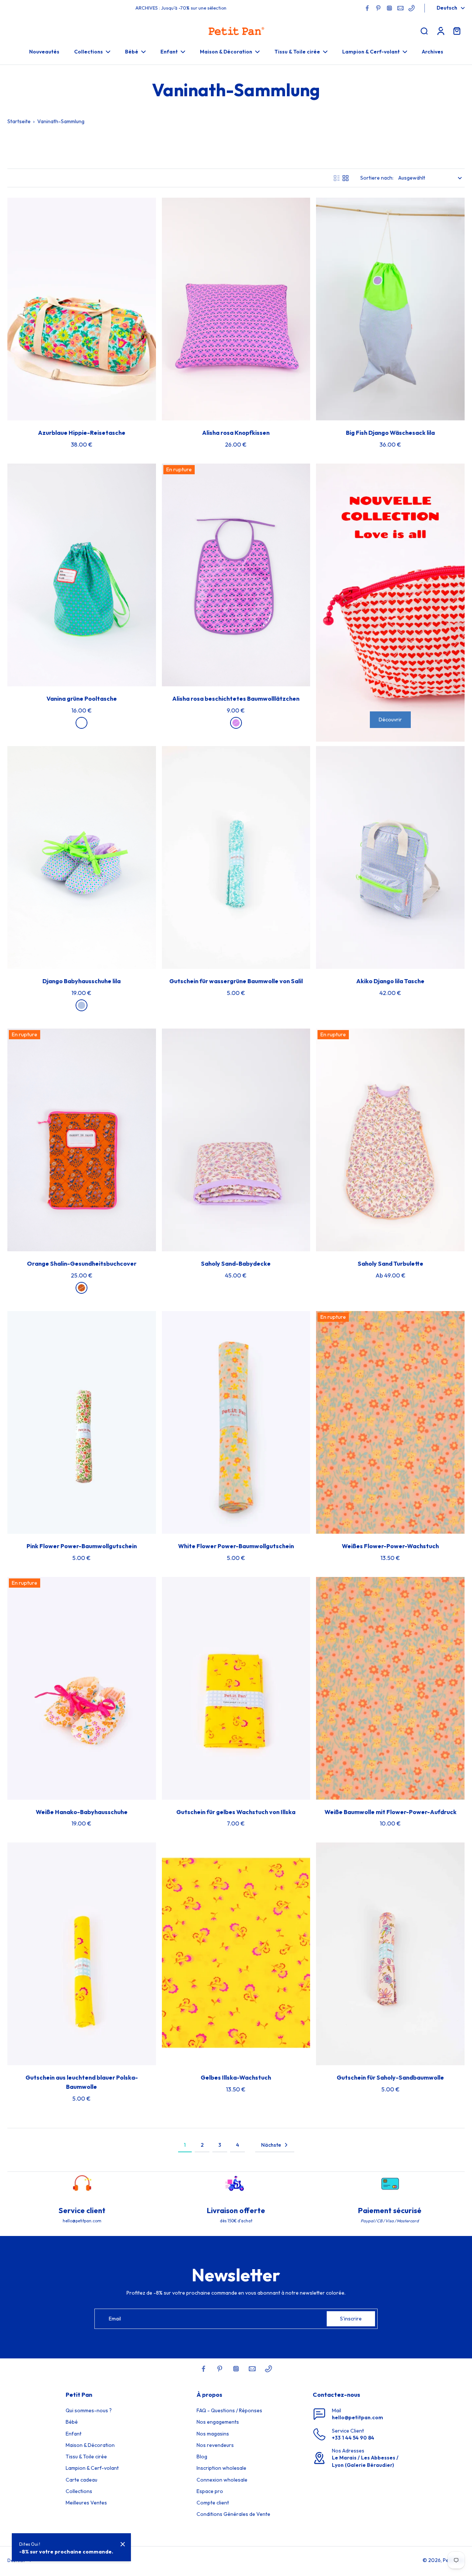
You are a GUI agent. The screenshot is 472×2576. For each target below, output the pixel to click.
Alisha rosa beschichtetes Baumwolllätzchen (236, 698)
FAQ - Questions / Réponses (229, 2410)
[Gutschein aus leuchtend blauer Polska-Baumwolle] (82, 1954)
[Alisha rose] (236, 723)
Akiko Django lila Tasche (390, 981)
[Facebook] (367, 8)
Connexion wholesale (222, 2480)
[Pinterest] (378, 8)
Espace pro (210, 2491)
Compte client (213, 2503)
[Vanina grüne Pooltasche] (82, 575)
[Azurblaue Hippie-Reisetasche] (82, 309)
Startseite (19, 121)
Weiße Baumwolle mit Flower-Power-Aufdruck (391, 1812)
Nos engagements (218, 2422)
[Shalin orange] (81, 1288)
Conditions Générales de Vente (233, 2514)
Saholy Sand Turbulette (391, 1263)
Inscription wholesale (221, 2468)
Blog (202, 2457)
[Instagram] (389, 8)
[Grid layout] (346, 178)
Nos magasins (213, 2434)
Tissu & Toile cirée (86, 2457)
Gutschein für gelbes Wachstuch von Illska (236, 1812)
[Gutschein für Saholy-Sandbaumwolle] (390, 1954)
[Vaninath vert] (81, 723)
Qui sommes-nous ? (89, 2410)
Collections (79, 2491)
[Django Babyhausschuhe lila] (82, 857)
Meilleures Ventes (86, 2503)
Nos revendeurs (215, 2445)
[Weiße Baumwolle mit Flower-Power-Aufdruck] (390, 1688)
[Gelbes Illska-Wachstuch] (236, 1954)
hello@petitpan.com (358, 2417)
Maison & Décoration (90, 2445)
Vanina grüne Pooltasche (82, 698)
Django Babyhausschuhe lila (81, 981)
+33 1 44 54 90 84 (353, 2438)
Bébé (72, 2422)
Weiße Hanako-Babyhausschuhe (82, 1812)
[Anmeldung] (440, 31)
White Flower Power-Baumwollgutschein (236, 1546)
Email (115, 2319)
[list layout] (337, 178)
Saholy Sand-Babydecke (236, 1263)
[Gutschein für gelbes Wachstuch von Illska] (236, 1688)
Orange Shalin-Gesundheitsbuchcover (82, 1263)
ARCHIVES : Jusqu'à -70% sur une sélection (181, 8)
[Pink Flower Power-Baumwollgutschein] (82, 1422)
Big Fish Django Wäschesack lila (390, 433)
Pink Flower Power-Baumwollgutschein (82, 1546)
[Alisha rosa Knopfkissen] (236, 309)
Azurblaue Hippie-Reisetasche (82, 433)
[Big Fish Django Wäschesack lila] (390, 309)
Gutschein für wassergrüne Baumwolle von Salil (236, 981)
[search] (424, 31)
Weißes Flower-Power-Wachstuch (390, 1546)
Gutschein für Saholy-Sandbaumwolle (390, 2077)
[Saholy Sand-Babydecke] (236, 1140)
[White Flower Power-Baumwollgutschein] (236, 1422)
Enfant (74, 2434)
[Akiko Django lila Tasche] (390, 857)
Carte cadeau (81, 2480)
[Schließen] (123, 2544)
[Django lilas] (81, 1005)
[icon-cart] (457, 31)
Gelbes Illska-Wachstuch (236, 2077)
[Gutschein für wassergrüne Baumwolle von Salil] (236, 857)
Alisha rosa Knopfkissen (236, 433)
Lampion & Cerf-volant (92, 2468)
